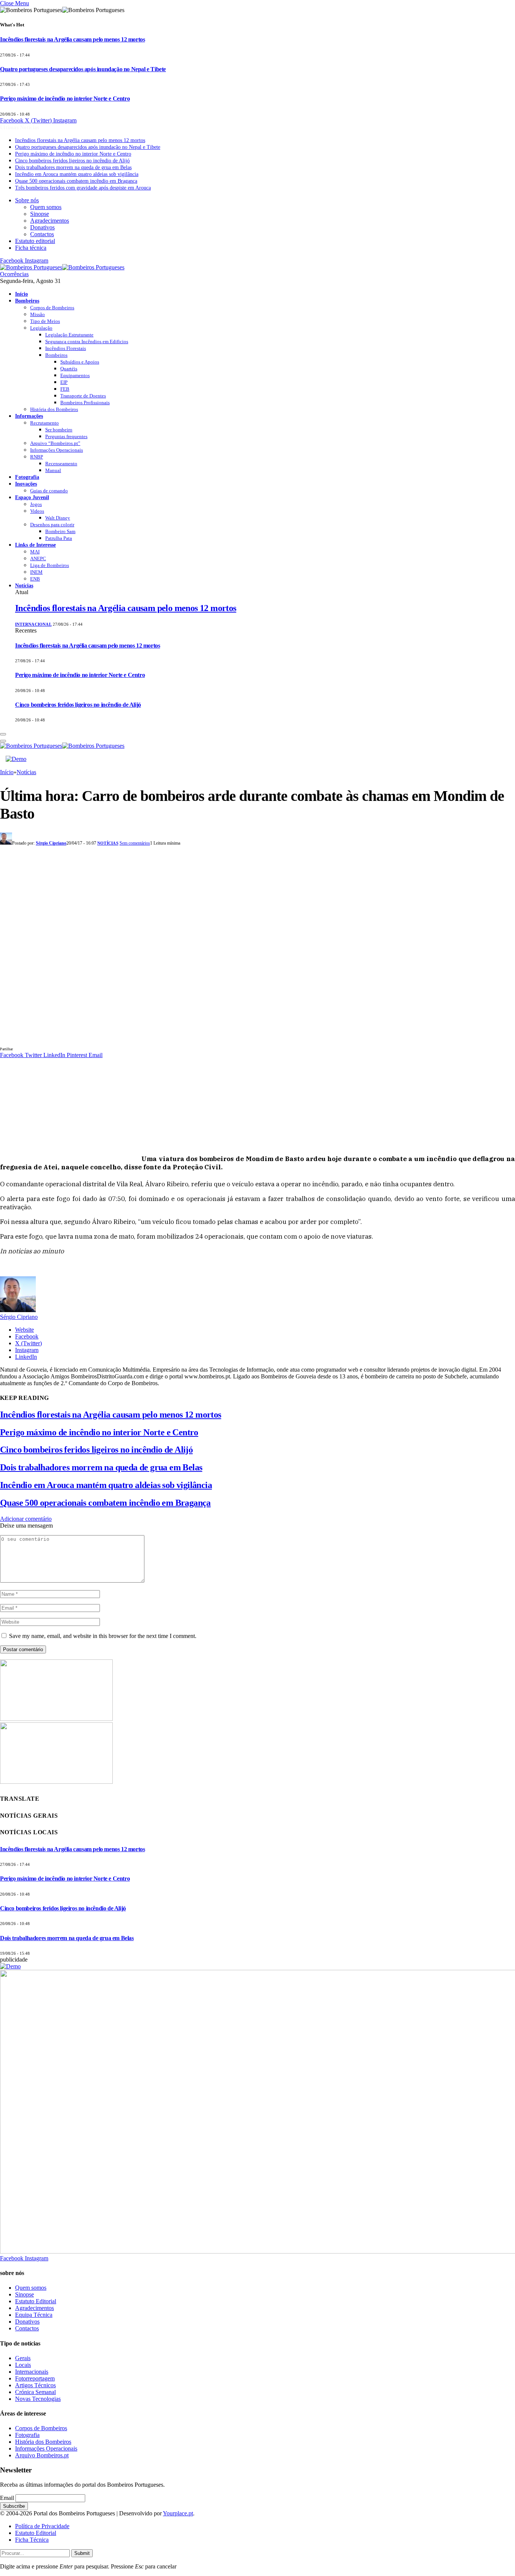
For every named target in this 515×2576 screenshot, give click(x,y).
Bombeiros (27, 301)
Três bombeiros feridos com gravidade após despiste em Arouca (83, 188)
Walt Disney (58, 518)
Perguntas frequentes (66, 436)
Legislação (41, 328)
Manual (53, 470)
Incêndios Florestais (66, 348)
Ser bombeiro (59, 430)
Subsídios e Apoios (80, 362)
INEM (36, 572)
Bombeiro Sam (60, 531)
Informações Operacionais (57, 450)
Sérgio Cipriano (51, 843)
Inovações (26, 484)
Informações (29, 416)
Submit (82, 2553)
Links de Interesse (35, 545)
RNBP (37, 457)
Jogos (36, 504)
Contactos (42, 234)
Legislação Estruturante (69, 335)
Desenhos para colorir (52, 525)
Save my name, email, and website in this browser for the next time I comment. (103, 1636)
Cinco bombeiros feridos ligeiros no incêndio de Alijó (72, 161)
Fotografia (27, 477)
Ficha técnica (31, 248)
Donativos (42, 227)
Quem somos (46, 207)
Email (7, 2498)
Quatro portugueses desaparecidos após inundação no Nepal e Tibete (83, 69)
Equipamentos (75, 375)
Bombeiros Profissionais (85, 403)
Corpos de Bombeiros (52, 308)
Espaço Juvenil (32, 497)
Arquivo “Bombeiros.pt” (55, 443)
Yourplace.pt (178, 2513)
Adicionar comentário (26, 1519)
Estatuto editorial (35, 241)
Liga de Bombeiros (50, 565)
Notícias (24, 585)
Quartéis (69, 369)
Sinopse (40, 214)
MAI (35, 552)
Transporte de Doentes (83, 396)
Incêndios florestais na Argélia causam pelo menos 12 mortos (72, 39)
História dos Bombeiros (54, 409)
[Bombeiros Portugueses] (62, 267)
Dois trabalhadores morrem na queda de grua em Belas (73, 167)
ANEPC (38, 558)
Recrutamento (44, 423)
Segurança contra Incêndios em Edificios (87, 341)
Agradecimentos (50, 221)
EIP (64, 382)
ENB (35, 579)
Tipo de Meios (45, 321)
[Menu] (3, 734)
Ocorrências (14, 274)
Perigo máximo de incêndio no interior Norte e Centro (65, 99)
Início (21, 294)
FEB (65, 389)
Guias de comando (49, 491)
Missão (38, 314)
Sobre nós (27, 200)
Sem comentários (135, 843)
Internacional (33, 624)
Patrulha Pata (59, 538)
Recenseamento (61, 464)
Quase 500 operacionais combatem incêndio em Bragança (76, 181)
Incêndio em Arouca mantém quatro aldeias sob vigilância (77, 174)
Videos (37, 511)
